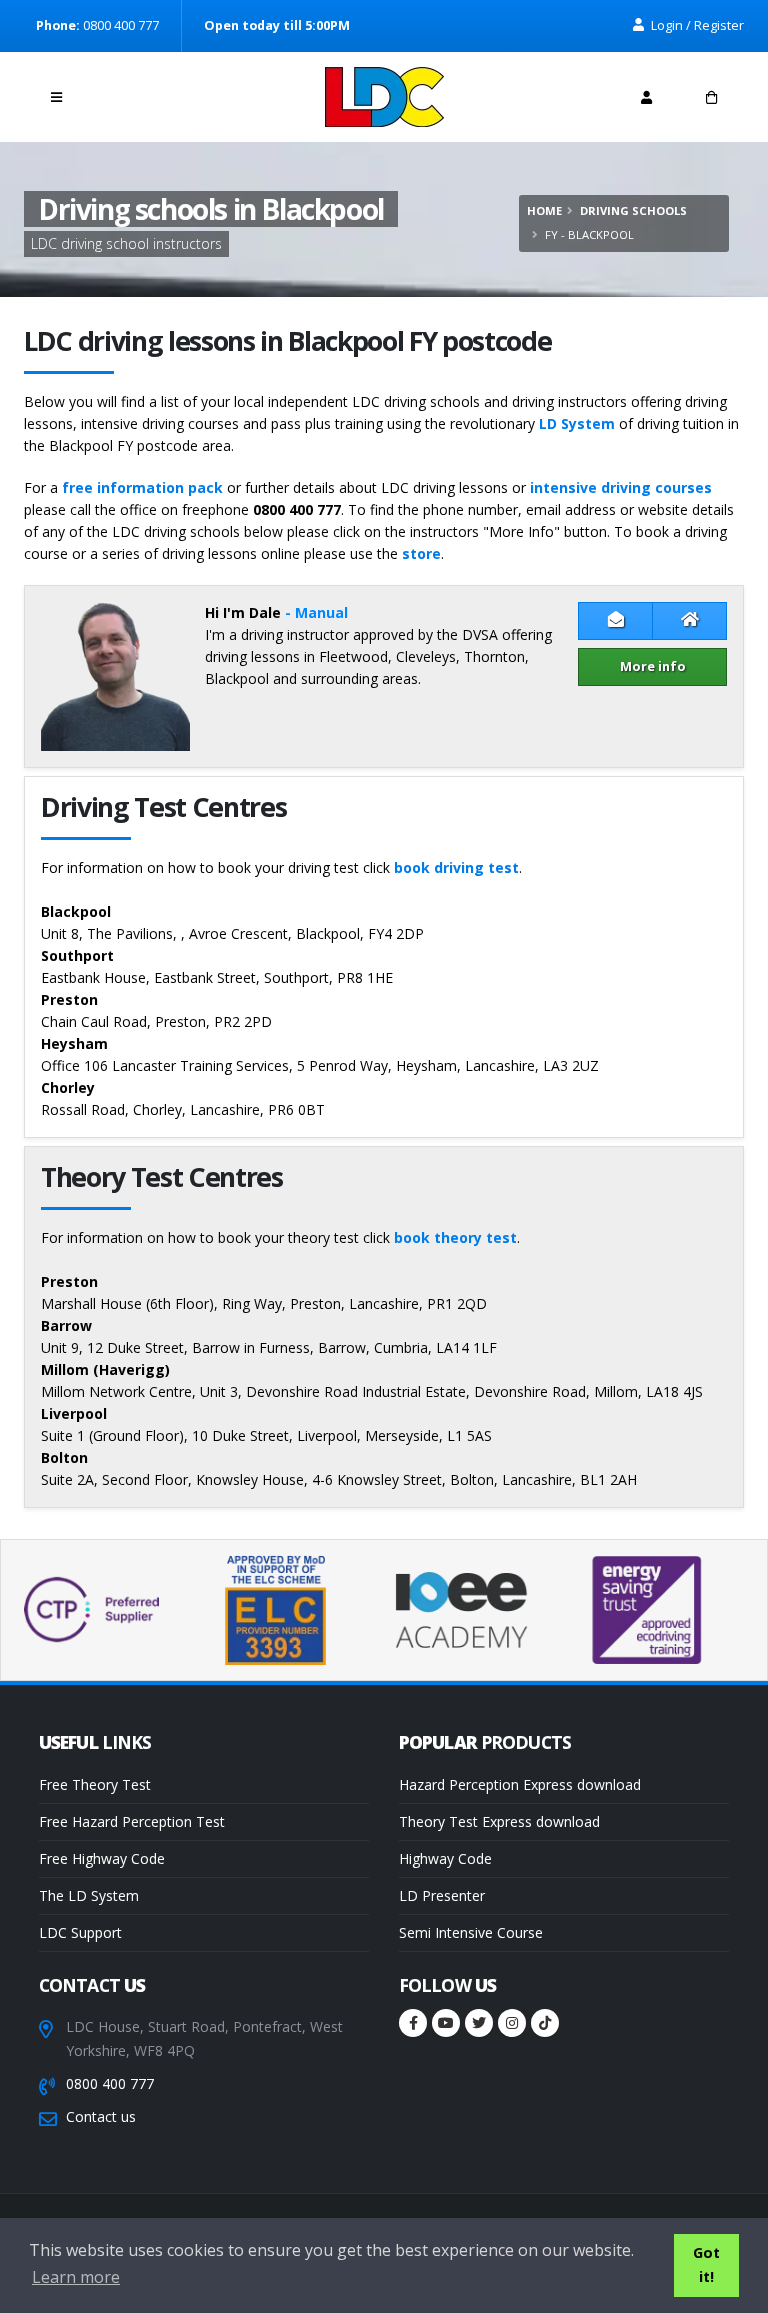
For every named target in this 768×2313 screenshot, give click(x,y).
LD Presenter (442, 1895)
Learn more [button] (76, 2277)
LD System (577, 423)
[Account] (646, 97)
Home (544, 210)
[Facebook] (413, 2023)
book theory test (455, 1237)
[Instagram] (512, 2023)
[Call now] (122, 91)
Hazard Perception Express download (520, 1784)
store (421, 553)
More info (653, 666)
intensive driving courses (621, 487)
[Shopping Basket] (711, 97)
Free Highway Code (102, 1858)
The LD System (89, 1895)
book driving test (456, 867)
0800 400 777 (110, 2083)
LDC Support (80, 1932)
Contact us (101, 2116)
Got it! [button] (706, 2264)
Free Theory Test (95, 1784)
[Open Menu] (56, 97)
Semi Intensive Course (471, 1932)
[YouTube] (446, 2023)
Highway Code (445, 1858)
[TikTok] (545, 2023)
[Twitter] (479, 2023)
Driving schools (633, 210)
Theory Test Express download (499, 1821)
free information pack (142, 487)
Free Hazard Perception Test (132, 1821)
